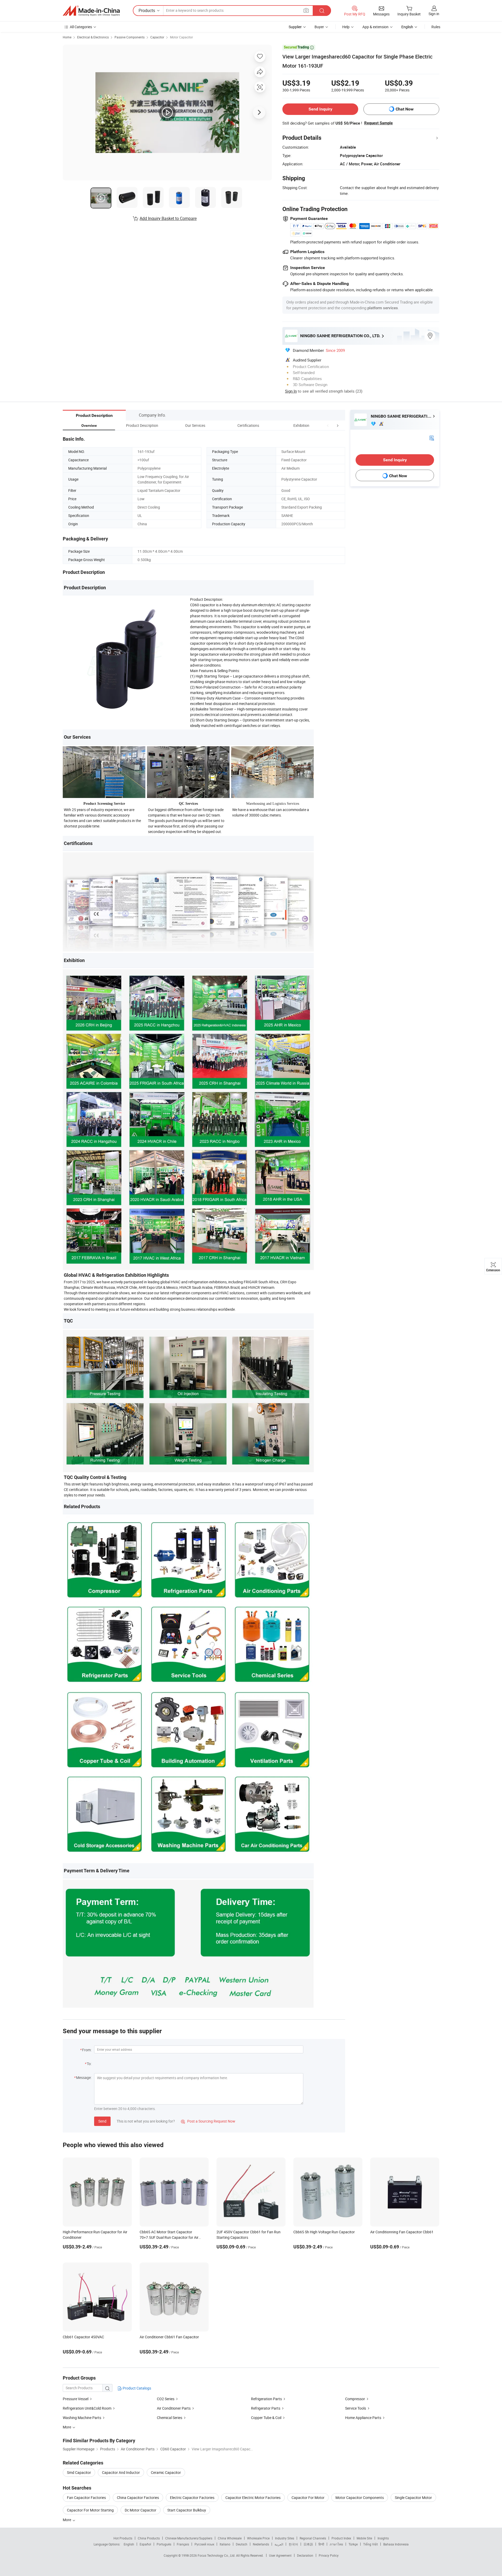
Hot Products (123, 2538)
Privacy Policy (329, 2555)
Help (346, 27)
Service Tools (356, 2408)
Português (164, 2544)
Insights (383, 2538)
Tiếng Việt (370, 2544)
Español (145, 2544)
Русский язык (204, 2544)
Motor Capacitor (181, 37)
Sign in (434, 14)
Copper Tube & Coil (266, 2418)
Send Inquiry (320, 109)
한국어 (293, 2544)
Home (67, 37)
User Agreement (280, 2555)
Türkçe (353, 2544)
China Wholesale (230, 2538)
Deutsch (242, 2544)
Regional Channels (313, 2538)
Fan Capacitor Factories (86, 2498)
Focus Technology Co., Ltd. (217, 2555)
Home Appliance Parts (363, 2418)
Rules (436, 27)
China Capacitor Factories (138, 2498)
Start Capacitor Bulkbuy (187, 2510)
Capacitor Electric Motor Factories (253, 2498)
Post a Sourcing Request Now (208, 2121)
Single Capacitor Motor (413, 2498)
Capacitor (157, 37)
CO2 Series (166, 2399)
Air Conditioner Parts (174, 2408)
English (129, 2544)
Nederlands (261, 2544)
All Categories (81, 27)
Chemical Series (170, 2418)
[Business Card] (432, 438)
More (67, 2520)
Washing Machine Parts (82, 2418)
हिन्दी (321, 2544)
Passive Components (130, 37)
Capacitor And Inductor (121, 2472)
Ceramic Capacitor (166, 2472)
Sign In (291, 391)
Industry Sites (285, 2538)
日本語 (308, 2544)
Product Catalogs (136, 2388)
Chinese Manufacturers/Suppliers (189, 2538)
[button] (328, 425)
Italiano (225, 2544)
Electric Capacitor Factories (192, 2498)
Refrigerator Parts (266, 2408)
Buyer (319, 27)
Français (183, 2544)
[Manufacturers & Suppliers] (91, 11)
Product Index (341, 2538)
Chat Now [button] (405, 109)
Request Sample (378, 123)
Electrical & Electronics (93, 37)
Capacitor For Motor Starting (90, 2510)
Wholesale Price (258, 2538)
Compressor (355, 2399)
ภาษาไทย (336, 2544)
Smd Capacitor (79, 2472)
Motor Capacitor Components (360, 2498)
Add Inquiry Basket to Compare (168, 218)
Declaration (305, 2555)
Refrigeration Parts (266, 2399)
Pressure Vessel (76, 2399)
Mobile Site (364, 2538)
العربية (279, 2544)
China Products (149, 2538)
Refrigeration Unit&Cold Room (87, 2408)
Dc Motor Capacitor (141, 2510)
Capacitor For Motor (308, 2498)
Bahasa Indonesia (396, 2544)
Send (102, 2121)
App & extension (375, 27)
